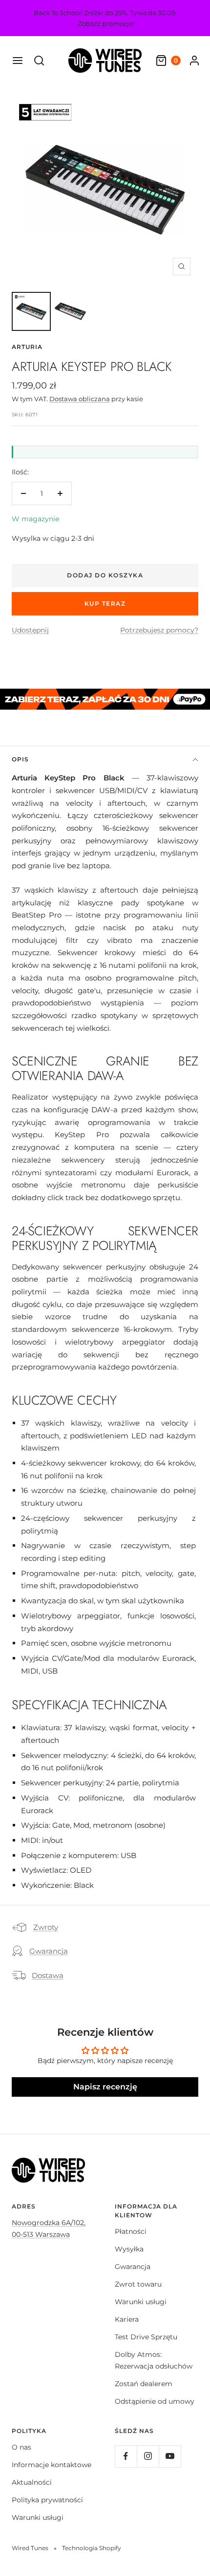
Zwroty (46, 1927)
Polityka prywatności (47, 2500)
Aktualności (32, 2482)
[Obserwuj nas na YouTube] (170, 2456)
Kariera (127, 2319)
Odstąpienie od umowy (155, 2401)
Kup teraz (105, 603)
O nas (21, 2447)
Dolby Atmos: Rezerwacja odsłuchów (154, 2360)
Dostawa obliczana (80, 399)
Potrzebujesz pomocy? (159, 630)
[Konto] (194, 61)
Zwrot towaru (138, 2284)
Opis (20, 759)
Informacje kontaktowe (52, 2465)
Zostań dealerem (144, 2384)
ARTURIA (27, 347)
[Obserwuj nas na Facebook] (126, 2456)
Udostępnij (30, 630)
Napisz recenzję (105, 2087)
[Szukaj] (39, 61)
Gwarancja (49, 1951)
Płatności (131, 2231)
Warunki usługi (141, 2302)
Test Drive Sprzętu (146, 2337)
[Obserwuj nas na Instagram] (148, 2456)
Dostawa (48, 1975)
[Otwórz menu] (18, 61)
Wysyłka (129, 2249)
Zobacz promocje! (106, 23)
